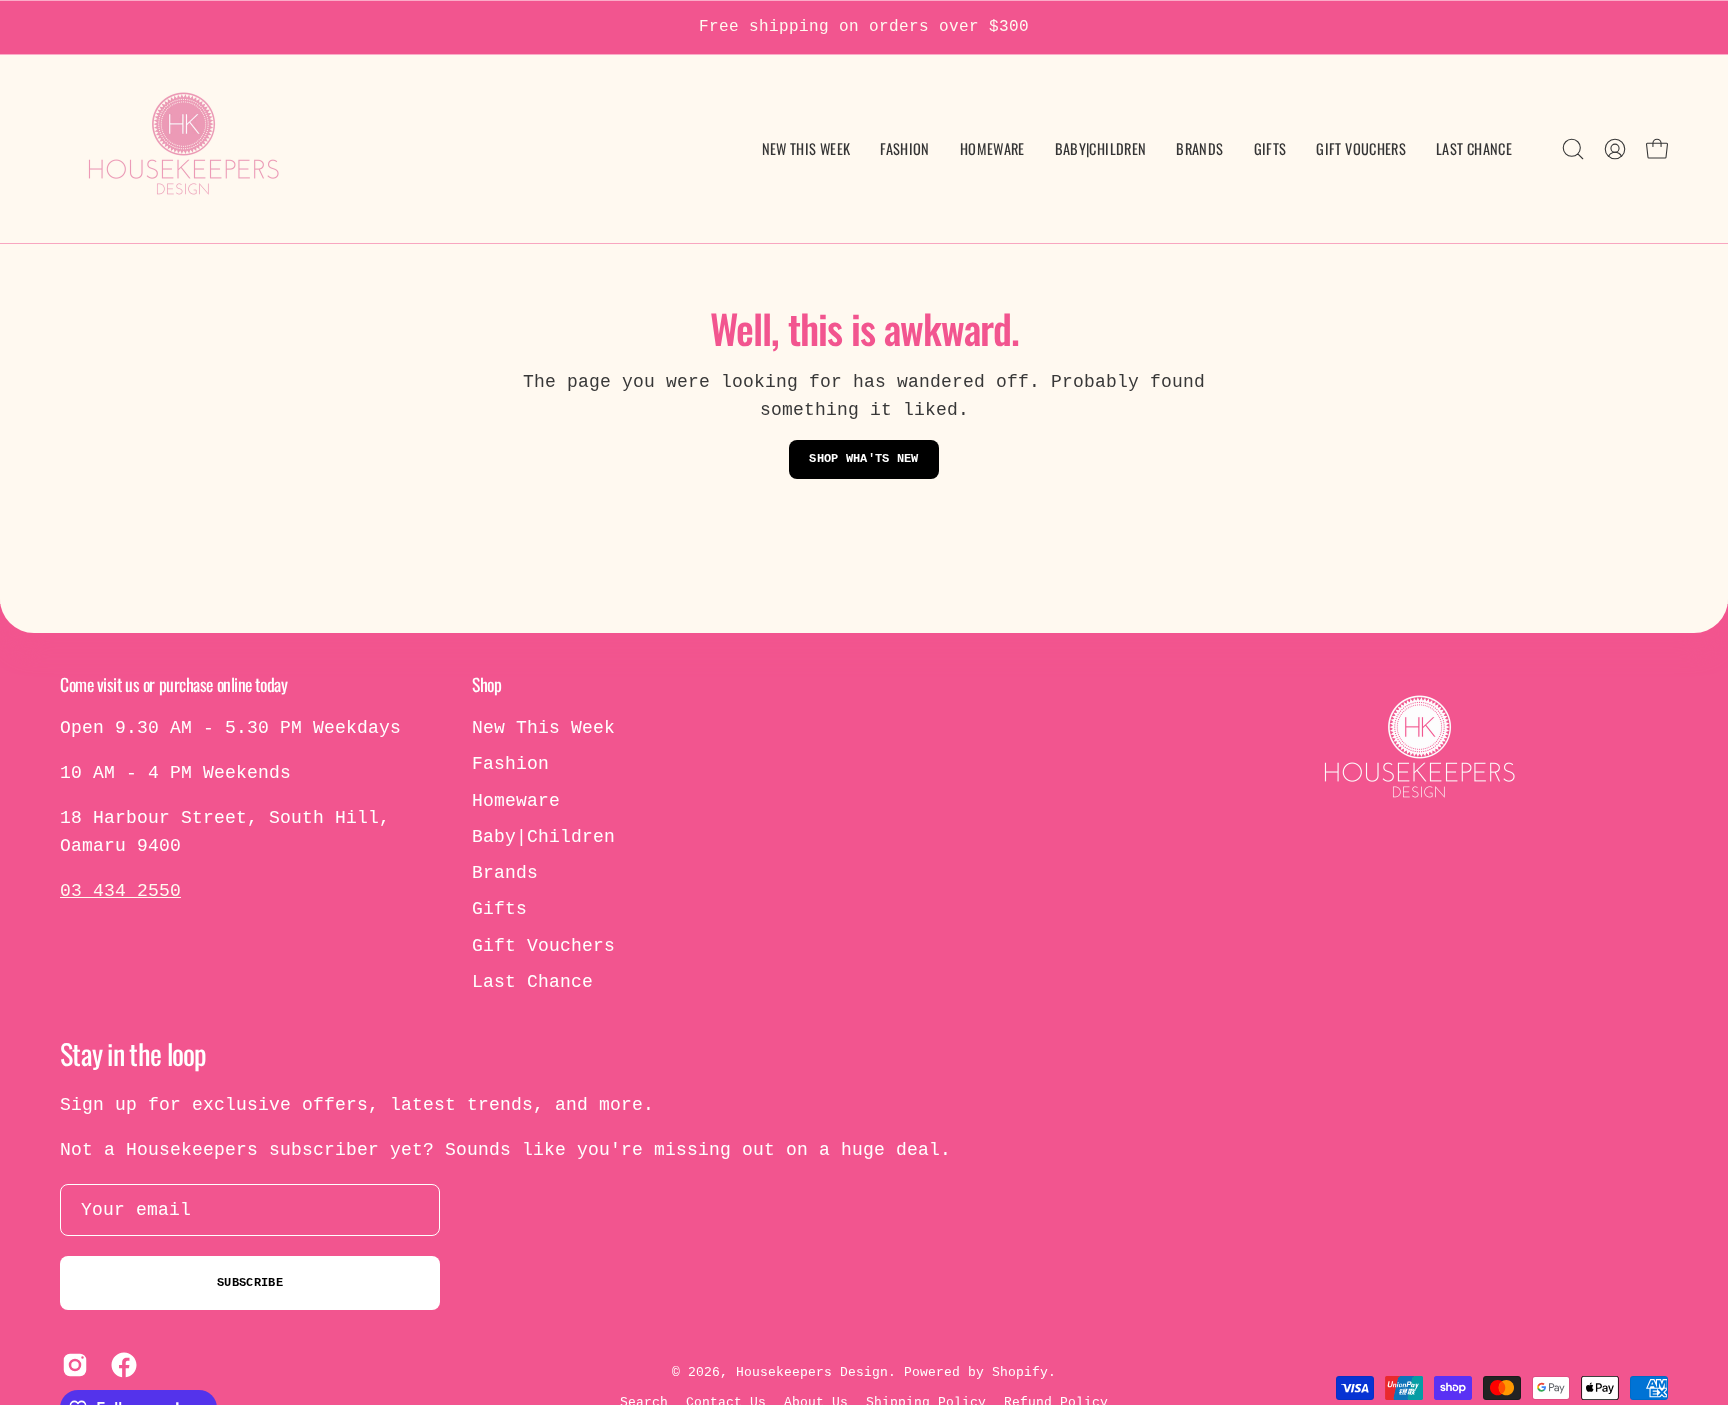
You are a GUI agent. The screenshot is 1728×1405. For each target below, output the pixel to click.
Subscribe (250, 1283)
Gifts (499, 909)
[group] (864, 27)
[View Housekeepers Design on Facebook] (120, 1365)
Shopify (1020, 1372)
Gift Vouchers (543, 946)
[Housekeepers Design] (185, 149)
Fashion (510, 764)
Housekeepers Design (812, 1372)
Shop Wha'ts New (864, 459)
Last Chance (532, 982)
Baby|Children (543, 837)
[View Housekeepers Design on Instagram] (71, 1365)
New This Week (543, 728)
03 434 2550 (120, 891)
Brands (505, 873)
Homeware (516, 801)
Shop (486, 684)
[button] (1101, 149)
